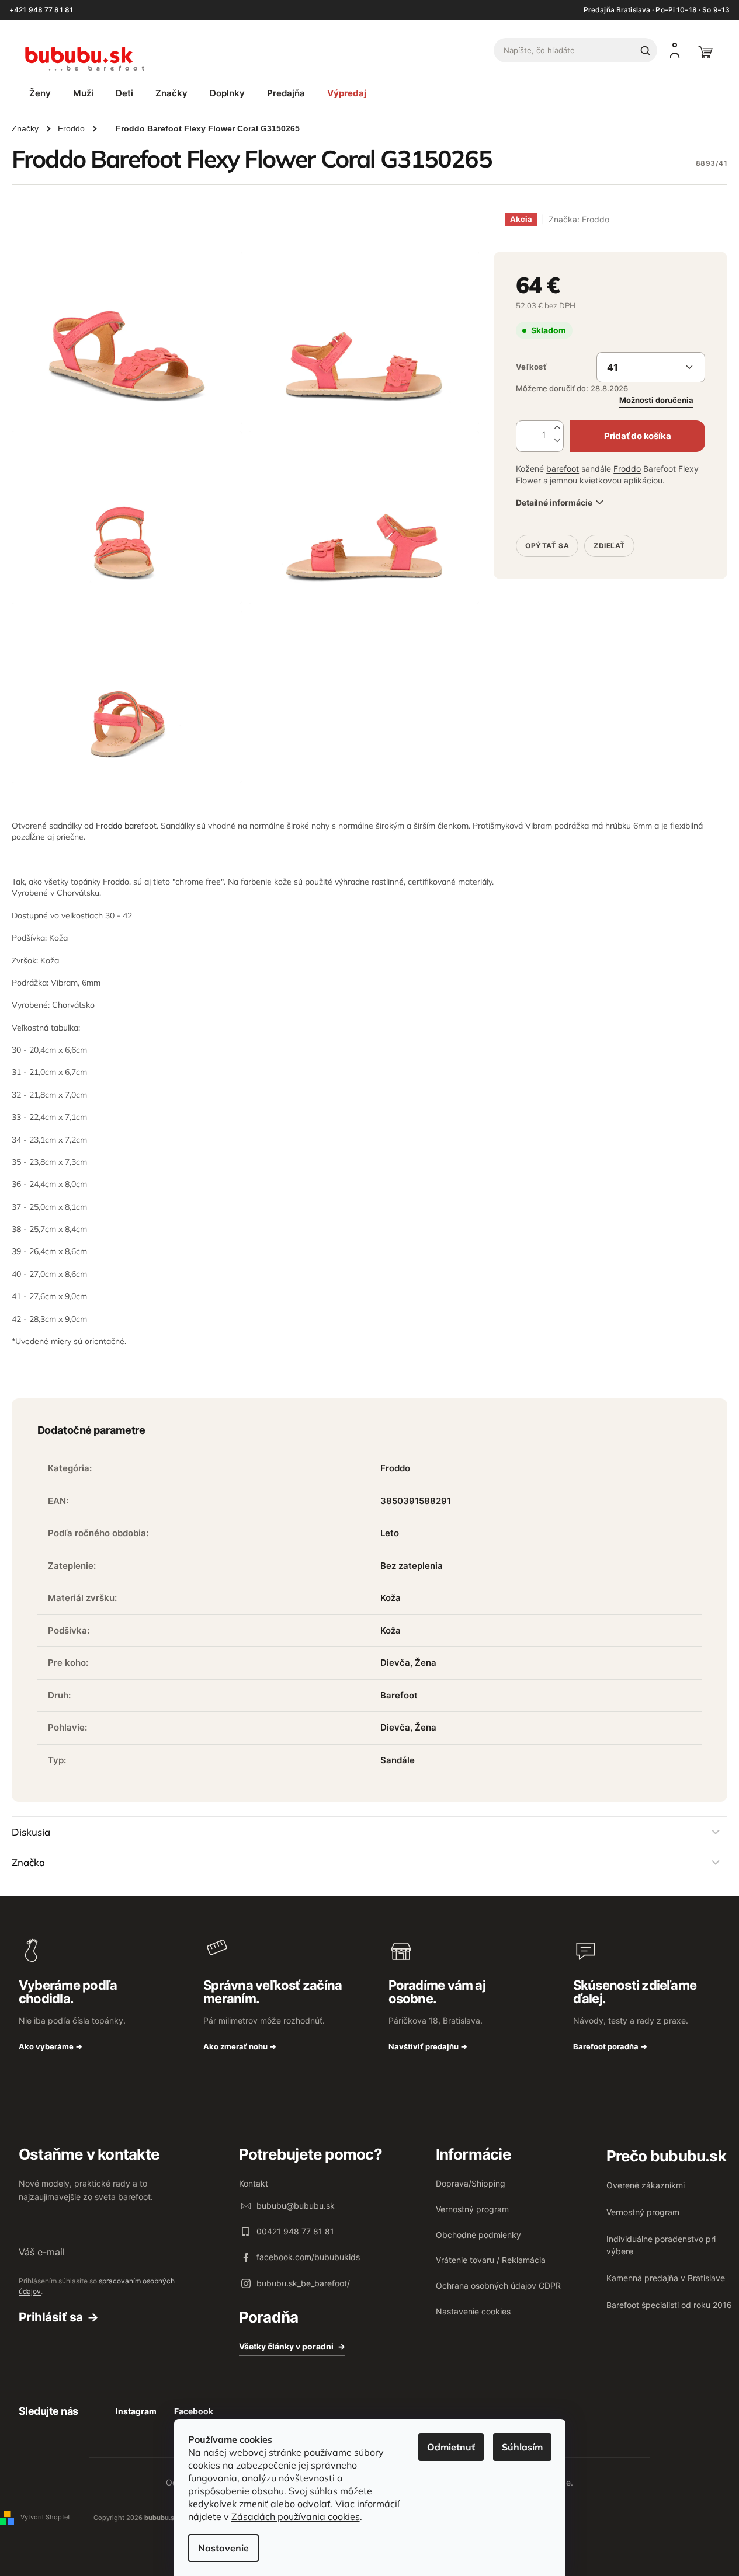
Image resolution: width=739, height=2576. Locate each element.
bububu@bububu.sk (296, 2206)
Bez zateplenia (412, 1566)
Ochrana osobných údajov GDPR (498, 2286)
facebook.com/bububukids (308, 2257)
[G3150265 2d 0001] (127, 518)
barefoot (563, 469)
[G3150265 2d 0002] (364, 518)
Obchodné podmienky (478, 2235)
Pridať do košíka (637, 436)
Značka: (579, 219)
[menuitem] (40, 93)
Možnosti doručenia (656, 400)
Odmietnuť (451, 2447)
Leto (390, 1533)
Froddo (627, 469)
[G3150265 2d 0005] (127, 338)
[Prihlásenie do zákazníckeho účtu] (675, 50)
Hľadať (645, 50)
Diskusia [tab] (31, 1832)
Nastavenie (223, 2548)
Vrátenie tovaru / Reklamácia (491, 2260)
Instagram (136, 2411)
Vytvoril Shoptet (45, 2517)
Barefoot (399, 1695)
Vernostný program (472, 2209)
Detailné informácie (554, 502)
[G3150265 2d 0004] (364, 338)
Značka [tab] (28, 1862)
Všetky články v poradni (286, 2346)
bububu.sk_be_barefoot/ (303, 2283)
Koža (391, 1598)
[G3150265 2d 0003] (127, 697)
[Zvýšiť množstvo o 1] (557, 428)
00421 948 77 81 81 (295, 2231)
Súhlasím (522, 2447)
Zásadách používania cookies (296, 2516)
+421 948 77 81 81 (41, 10)
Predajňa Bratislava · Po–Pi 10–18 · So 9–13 (657, 10)
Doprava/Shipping (471, 2183)
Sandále (398, 1760)
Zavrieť (596, 530)
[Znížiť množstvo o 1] (557, 441)
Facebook (194, 2411)
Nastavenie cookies (473, 2311)
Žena (426, 1663)
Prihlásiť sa (51, 2317)
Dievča (395, 1663)
